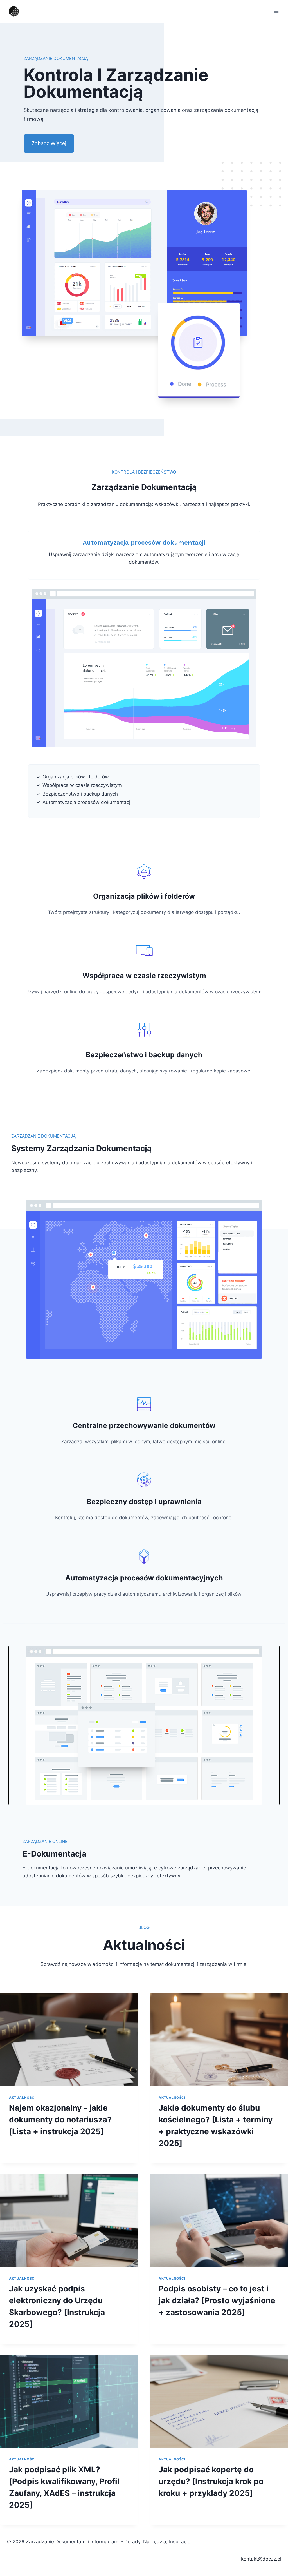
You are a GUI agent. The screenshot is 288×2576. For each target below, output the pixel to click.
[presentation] (69, 2040)
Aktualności (22, 2098)
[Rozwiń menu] (276, 11)
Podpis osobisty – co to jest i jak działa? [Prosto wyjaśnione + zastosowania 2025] (217, 2300)
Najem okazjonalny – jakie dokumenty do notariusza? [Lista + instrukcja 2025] (60, 2120)
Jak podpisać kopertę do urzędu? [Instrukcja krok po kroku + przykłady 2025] (211, 2481)
